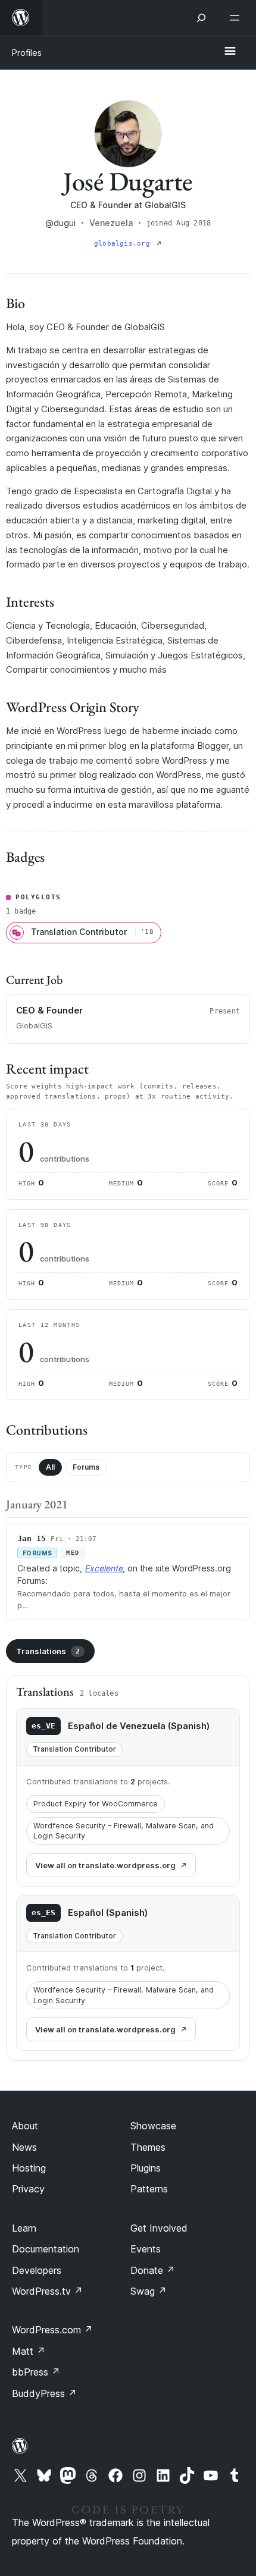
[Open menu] (237, 18)
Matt (29, 2351)
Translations (48, 1651)
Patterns (149, 2189)
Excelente (104, 1568)
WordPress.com (52, 2330)
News (24, 2147)
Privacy (28, 2189)
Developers (37, 2270)
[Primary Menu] (230, 52)
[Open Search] (201, 18)
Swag (149, 2291)
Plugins (146, 2168)
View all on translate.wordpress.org (105, 1865)
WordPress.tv (47, 2291)
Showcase (153, 2126)
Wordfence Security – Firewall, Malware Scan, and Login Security (124, 1831)
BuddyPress (44, 2393)
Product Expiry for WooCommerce (96, 1804)
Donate (153, 2270)
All (50, 1467)
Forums (86, 1467)
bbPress (36, 2372)
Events (146, 2249)
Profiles (27, 53)
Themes (148, 2147)
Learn (24, 2228)
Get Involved (159, 2228)
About (25, 2126)
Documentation (46, 2249)
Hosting (29, 2168)
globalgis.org (124, 244)
